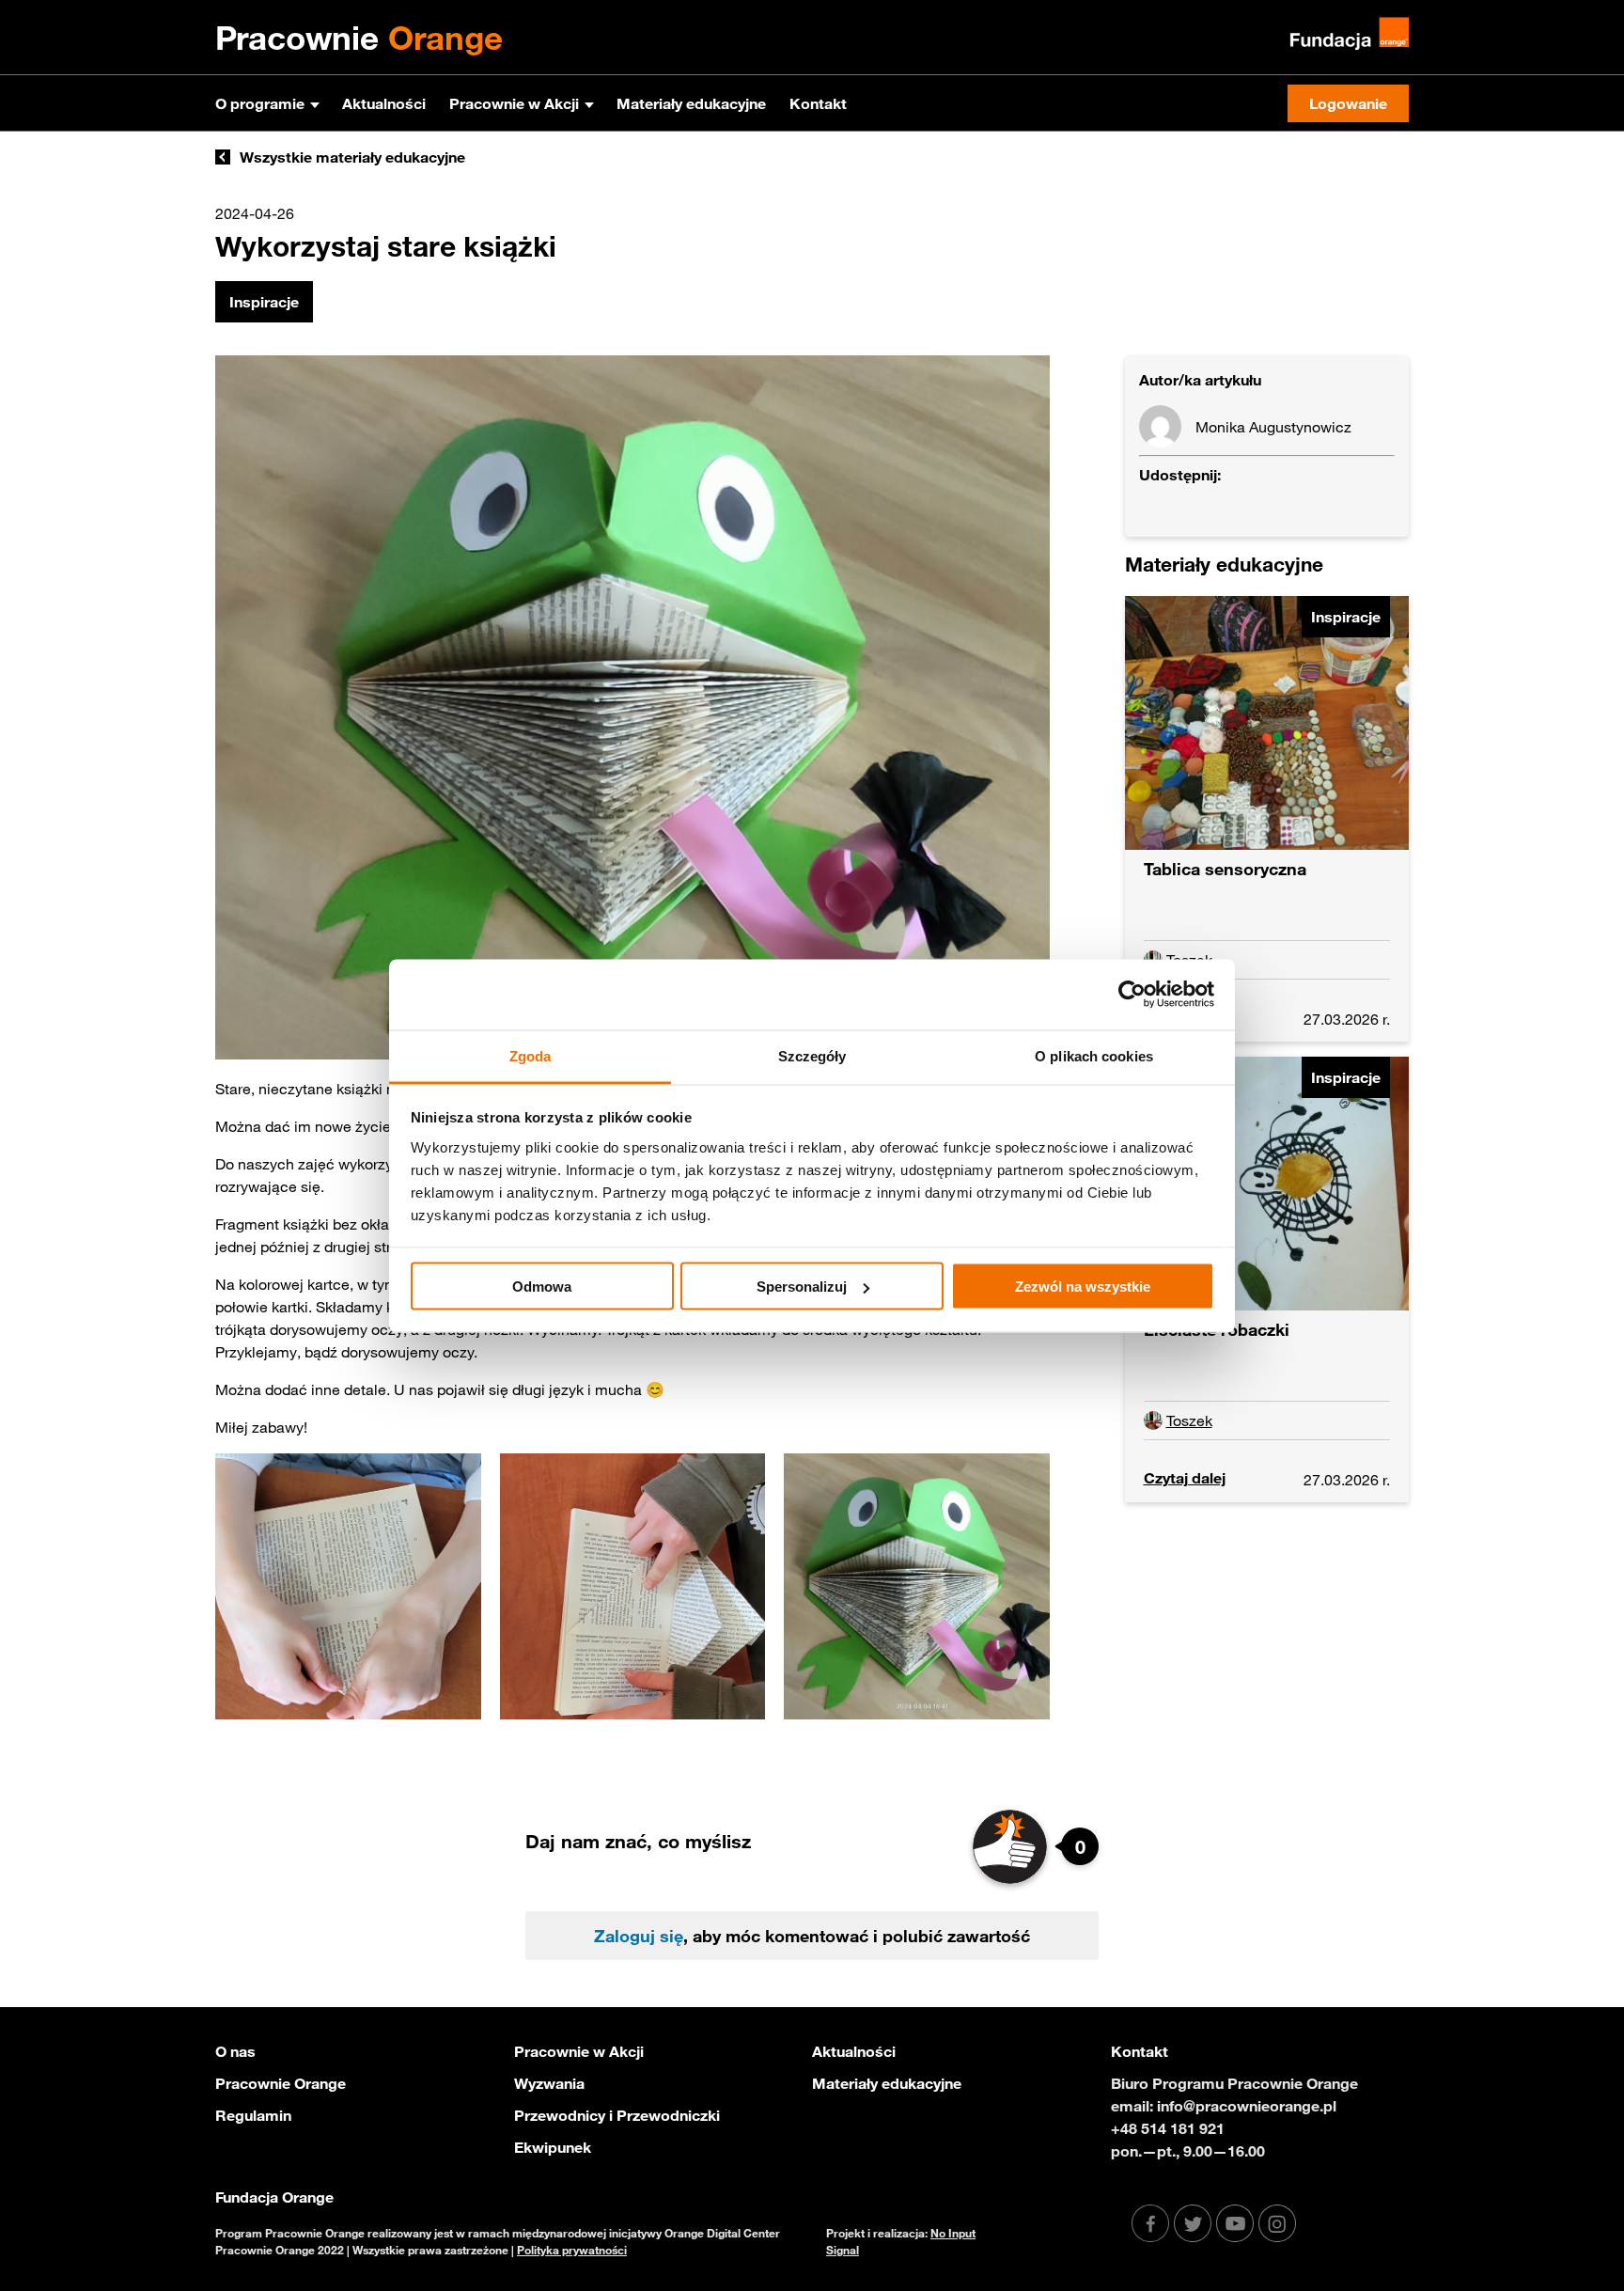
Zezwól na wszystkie (1083, 1287)
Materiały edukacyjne (691, 103)
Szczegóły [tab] (812, 1055)
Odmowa (542, 1287)
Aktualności (384, 103)
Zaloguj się (639, 1936)
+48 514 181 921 (1168, 2128)
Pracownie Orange (281, 2083)
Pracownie (359, 38)
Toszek (1189, 1420)
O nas (235, 2051)
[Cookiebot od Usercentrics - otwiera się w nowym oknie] (1132, 995)
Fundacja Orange (274, 2197)
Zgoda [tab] (531, 1055)
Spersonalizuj (802, 1287)
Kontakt (818, 103)
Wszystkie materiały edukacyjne (352, 157)
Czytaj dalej (1185, 1478)
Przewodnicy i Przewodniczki (617, 2115)
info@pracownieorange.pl (1247, 2106)
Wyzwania (549, 2083)
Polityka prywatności (572, 2250)
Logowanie (1348, 103)
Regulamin (253, 2115)
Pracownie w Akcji (514, 103)
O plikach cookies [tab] (1094, 1055)
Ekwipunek (553, 2147)
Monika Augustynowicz (1273, 427)
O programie (260, 103)
